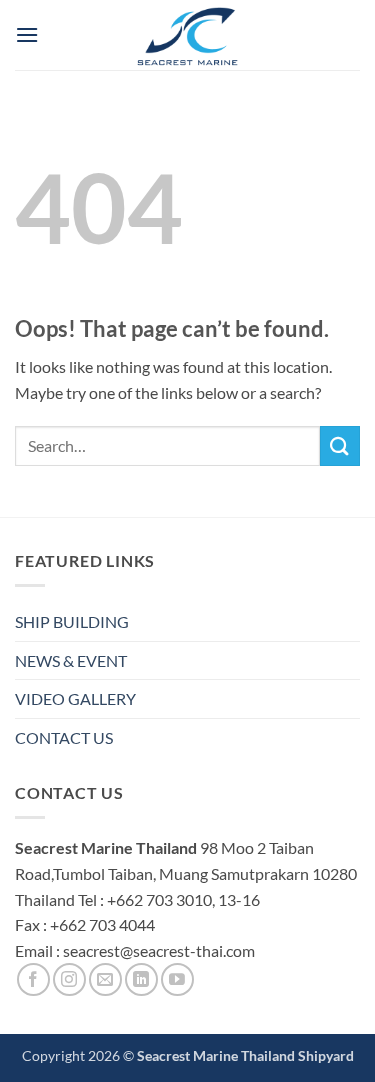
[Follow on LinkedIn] (141, 979)
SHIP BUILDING (72, 621)
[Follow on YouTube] (177, 979)
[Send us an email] (105, 979)
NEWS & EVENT (71, 660)
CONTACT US (64, 737)
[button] (27, 34)
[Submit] (340, 445)
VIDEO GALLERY (75, 698)
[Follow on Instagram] (69, 979)
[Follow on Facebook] (33, 979)
